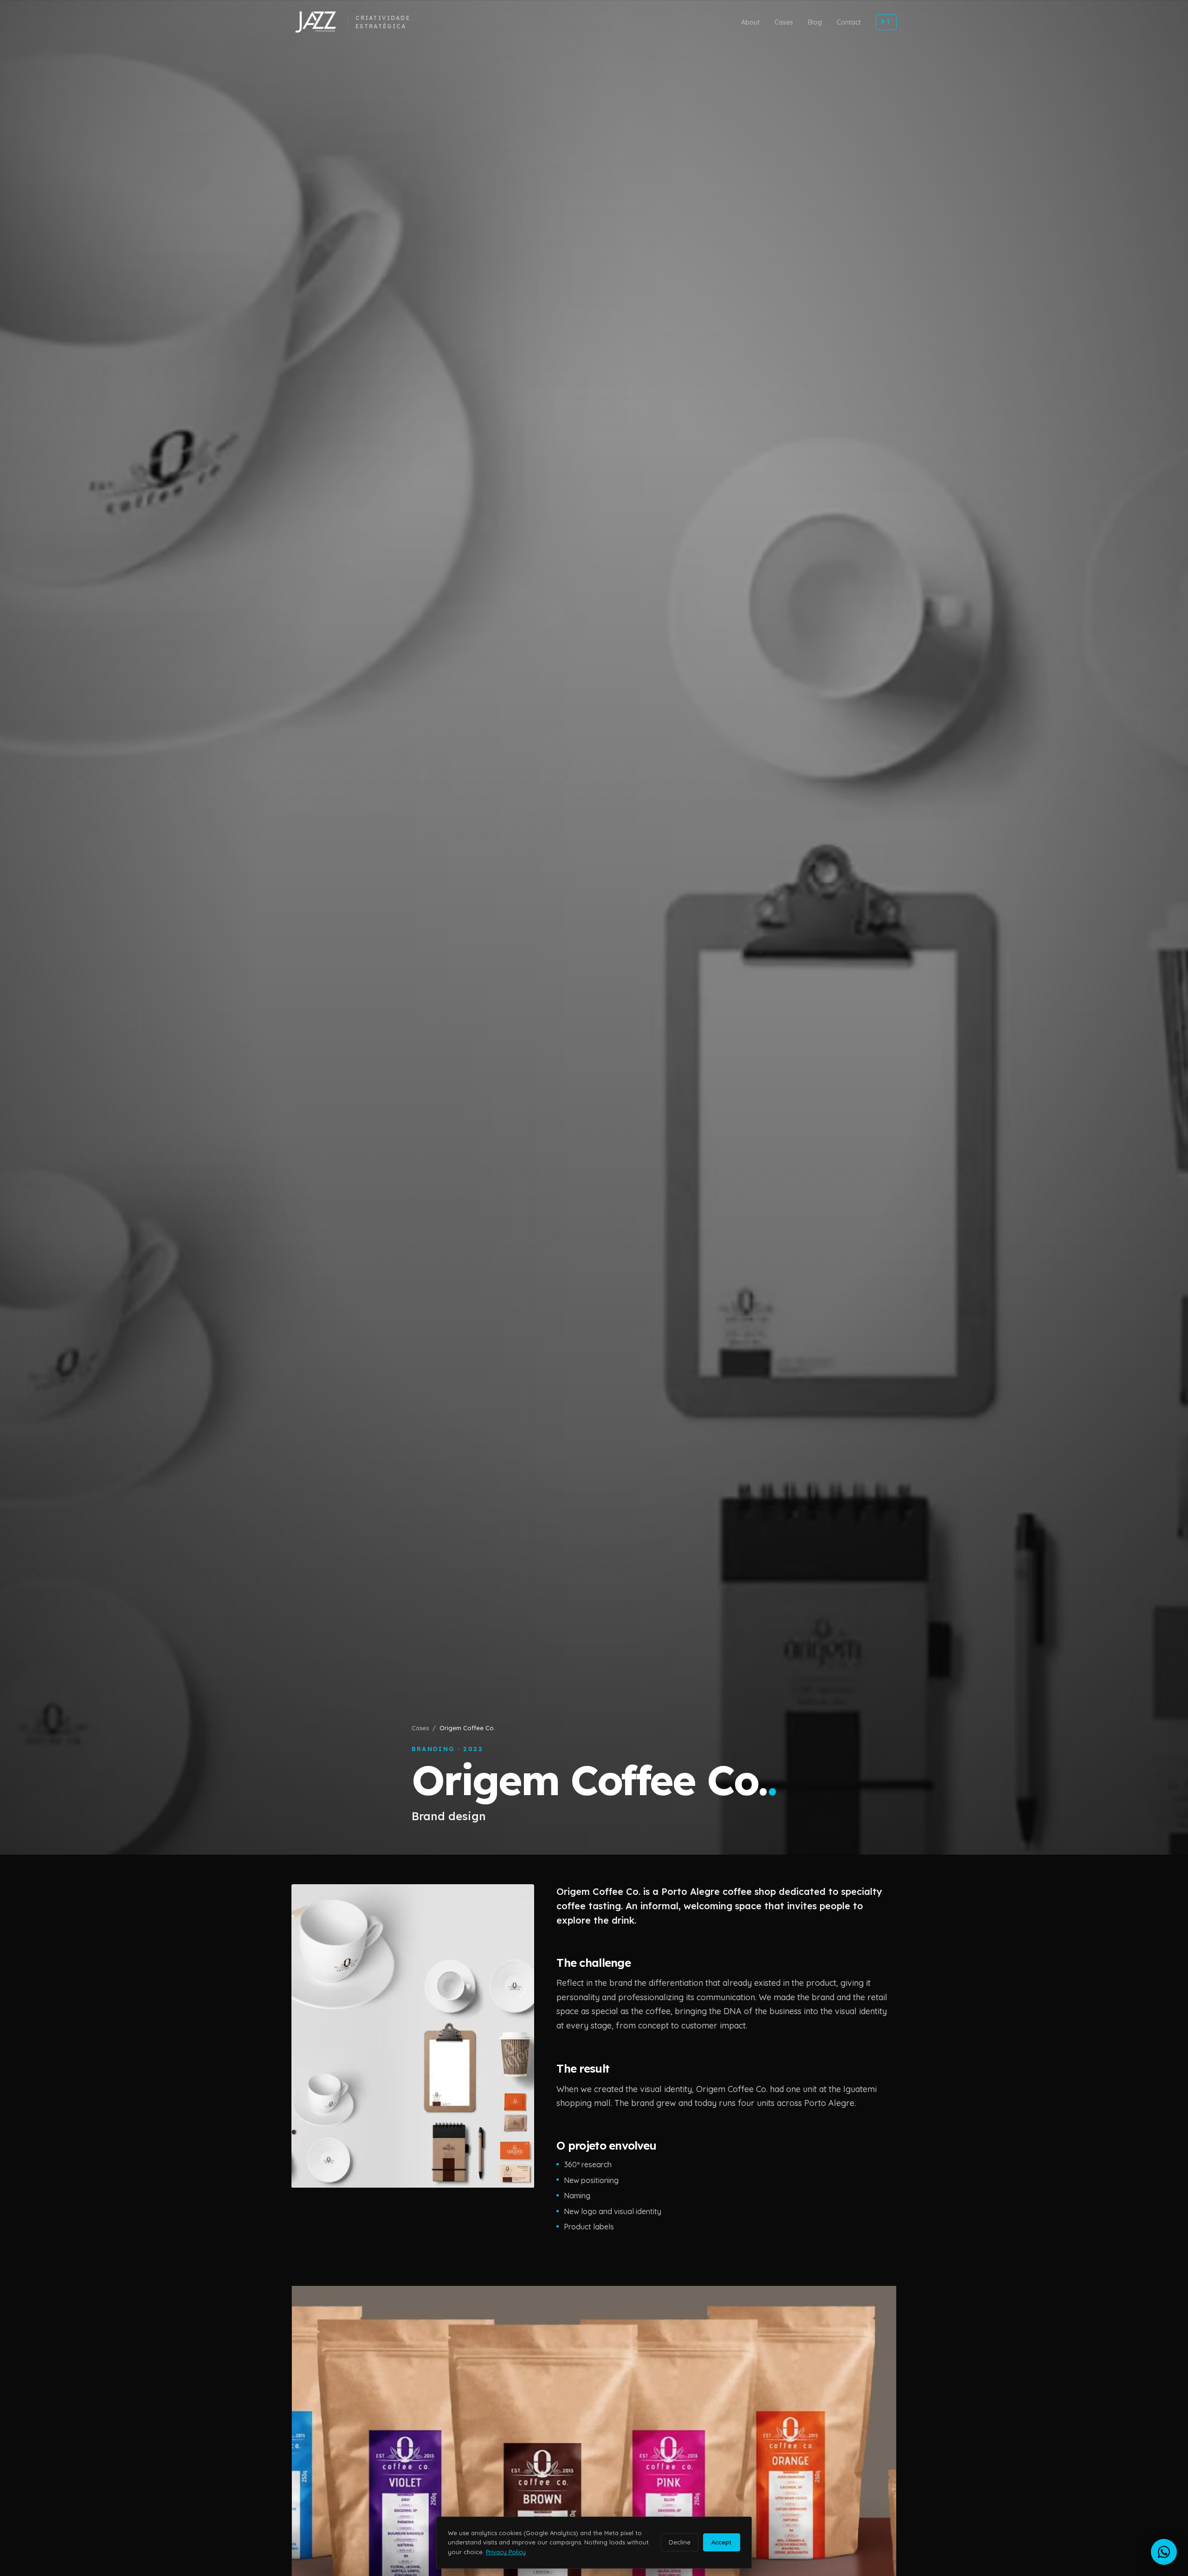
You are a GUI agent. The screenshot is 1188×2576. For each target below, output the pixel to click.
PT (886, 22)
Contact (849, 22)
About (750, 22)
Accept (721, 2542)
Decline (680, 2542)
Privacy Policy (506, 2552)
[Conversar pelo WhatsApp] (1164, 2552)
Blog (815, 22)
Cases (784, 22)
